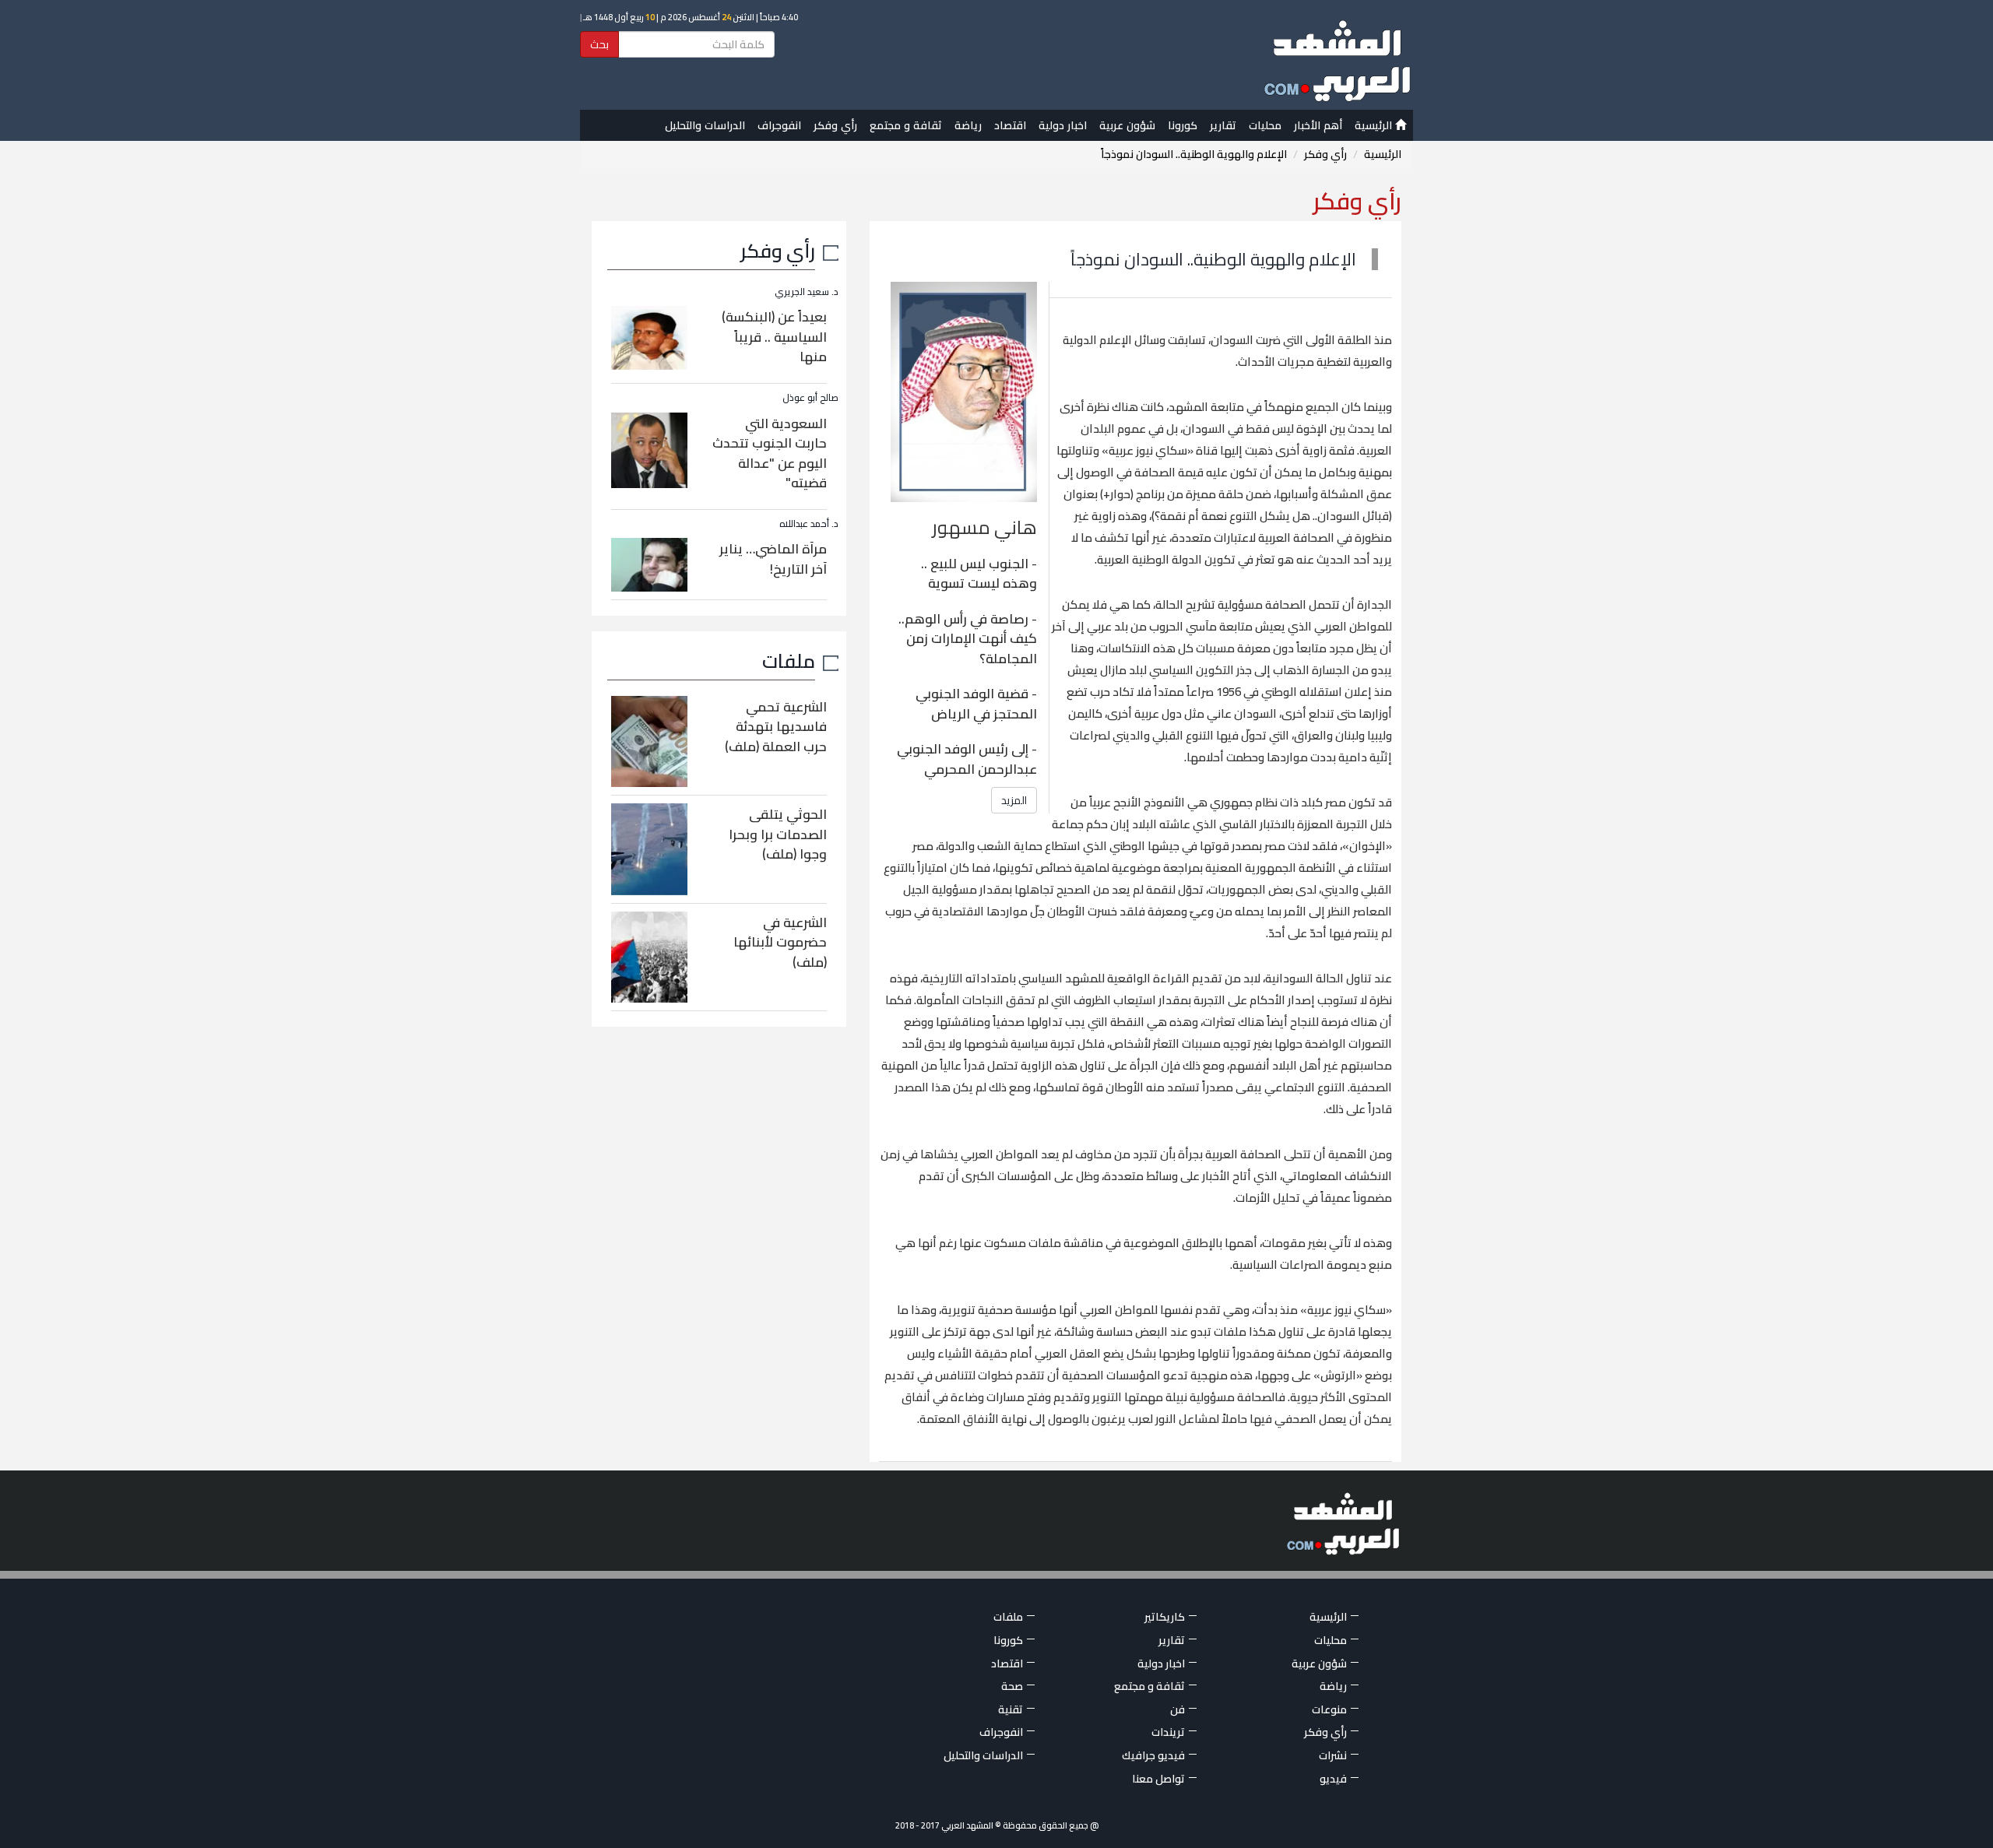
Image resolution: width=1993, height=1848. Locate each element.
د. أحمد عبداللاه (809, 523)
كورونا (1183, 125)
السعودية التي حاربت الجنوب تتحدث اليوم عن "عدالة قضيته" (770, 453)
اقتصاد (1010, 125)
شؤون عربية (1127, 125)
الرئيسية (1375, 125)
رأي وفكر (835, 125)
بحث (599, 44)
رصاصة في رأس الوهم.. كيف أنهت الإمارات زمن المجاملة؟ (968, 639)
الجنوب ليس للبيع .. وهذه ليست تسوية (979, 574)
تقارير (1223, 125)
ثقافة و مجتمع (906, 125)
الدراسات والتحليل (705, 125)
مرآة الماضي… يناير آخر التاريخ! (773, 559)
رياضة (968, 125)
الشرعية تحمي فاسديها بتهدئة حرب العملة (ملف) (776, 727)
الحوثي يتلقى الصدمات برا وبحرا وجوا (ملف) (778, 834)
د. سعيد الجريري (807, 292)
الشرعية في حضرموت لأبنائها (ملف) (780, 942)
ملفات (789, 661)
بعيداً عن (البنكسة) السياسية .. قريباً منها (774, 337)
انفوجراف (779, 125)
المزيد (1014, 800)
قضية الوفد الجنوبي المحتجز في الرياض (976, 704)
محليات (1265, 125)
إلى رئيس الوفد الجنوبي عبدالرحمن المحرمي (967, 759)
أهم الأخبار (1318, 125)
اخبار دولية (1063, 125)
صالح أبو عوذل (810, 397)
